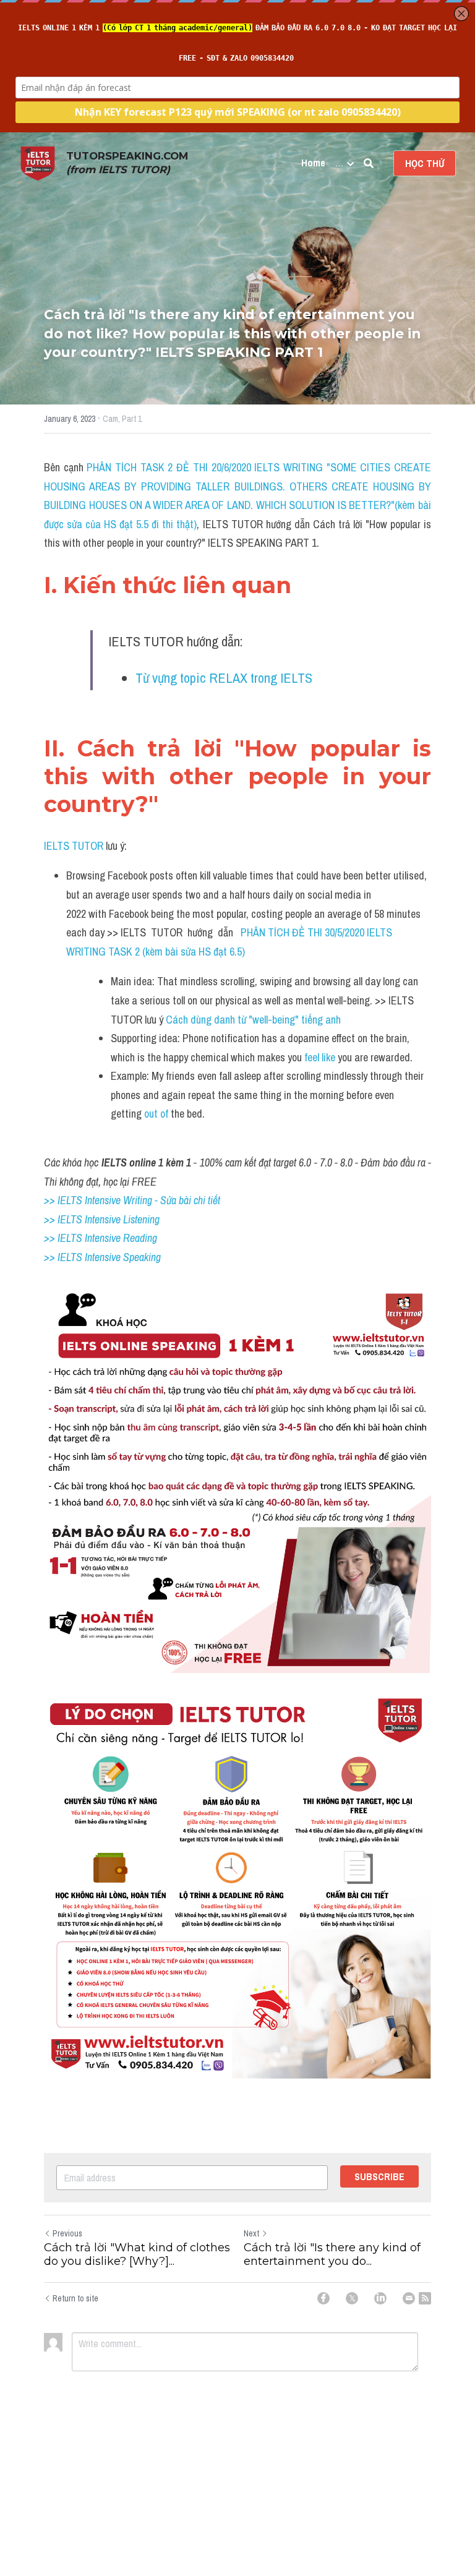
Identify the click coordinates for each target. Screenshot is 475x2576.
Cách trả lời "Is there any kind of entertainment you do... (332, 2255)
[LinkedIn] (380, 2298)
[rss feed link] (425, 2298)
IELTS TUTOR (74, 846)
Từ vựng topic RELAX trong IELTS (224, 678)
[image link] (38, 162)
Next (251, 2233)
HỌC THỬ (425, 163)
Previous (67, 2233)
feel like (320, 1057)
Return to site (75, 2298)
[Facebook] (323, 2298)
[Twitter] (352, 2298)
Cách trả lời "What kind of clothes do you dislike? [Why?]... (137, 2255)
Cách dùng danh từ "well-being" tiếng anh (255, 1020)
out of (155, 1114)
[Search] (369, 163)
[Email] (409, 2298)
